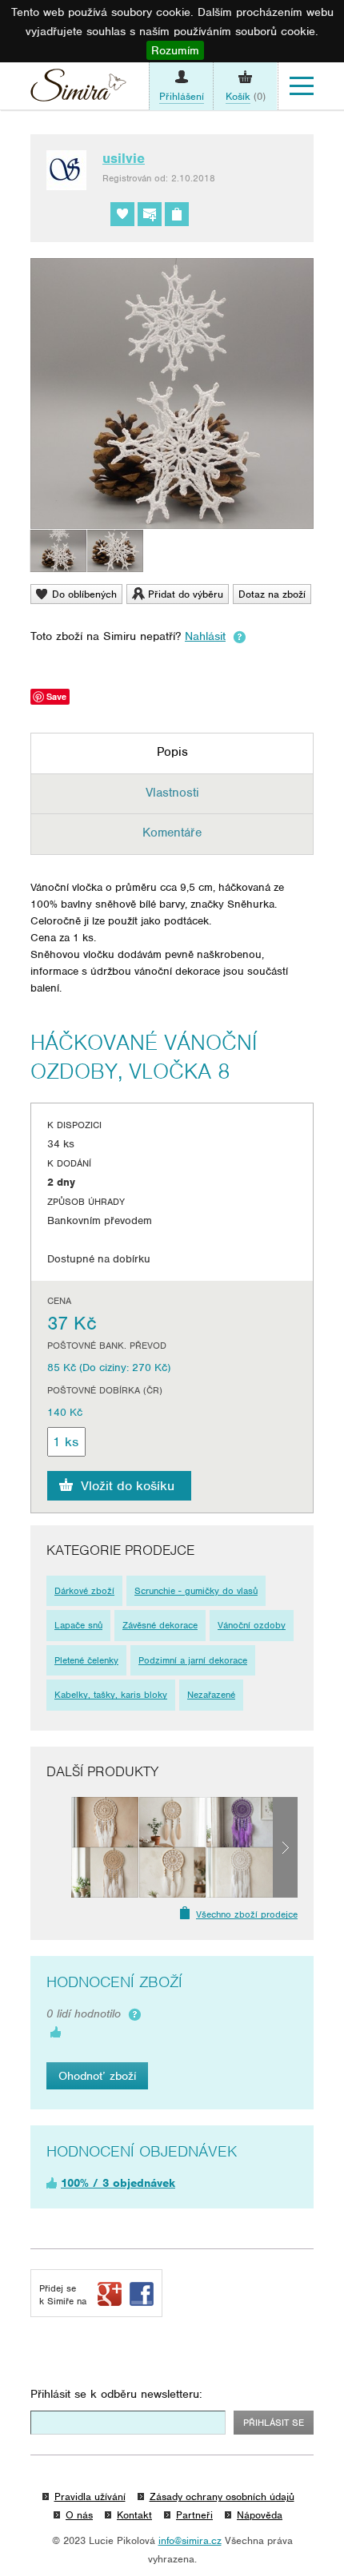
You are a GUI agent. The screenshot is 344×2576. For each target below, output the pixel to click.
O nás (79, 2515)
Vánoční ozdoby (252, 1625)
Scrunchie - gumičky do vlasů (196, 1591)
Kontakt (134, 2515)
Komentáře (172, 833)
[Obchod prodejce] (177, 214)
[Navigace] (302, 86)
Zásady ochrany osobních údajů (222, 2496)
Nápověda (260, 2515)
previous (59, 1847)
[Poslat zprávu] (150, 214)
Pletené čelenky (86, 1660)
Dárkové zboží (84, 1591)
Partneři (194, 2515)
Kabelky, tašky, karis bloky (111, 1695)
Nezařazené (211, 1695)
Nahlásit (205, 636)
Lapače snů (78, 1625)
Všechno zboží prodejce (247, 1914)
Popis (172, 752)
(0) (246, 96)
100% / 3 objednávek (118, 2183)
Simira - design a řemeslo (78, 89)
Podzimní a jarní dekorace (193, 1660)
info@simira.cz (190, 2540)
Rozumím (175, 50)
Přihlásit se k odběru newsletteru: (116, 2394)
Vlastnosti (172, 793)
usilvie (124, 158)
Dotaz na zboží (272, 594)
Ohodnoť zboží (97, 2076)
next (285, 1847)
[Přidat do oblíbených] (122, 214)
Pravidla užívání (90, 2496)
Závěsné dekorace (160, 1625)
